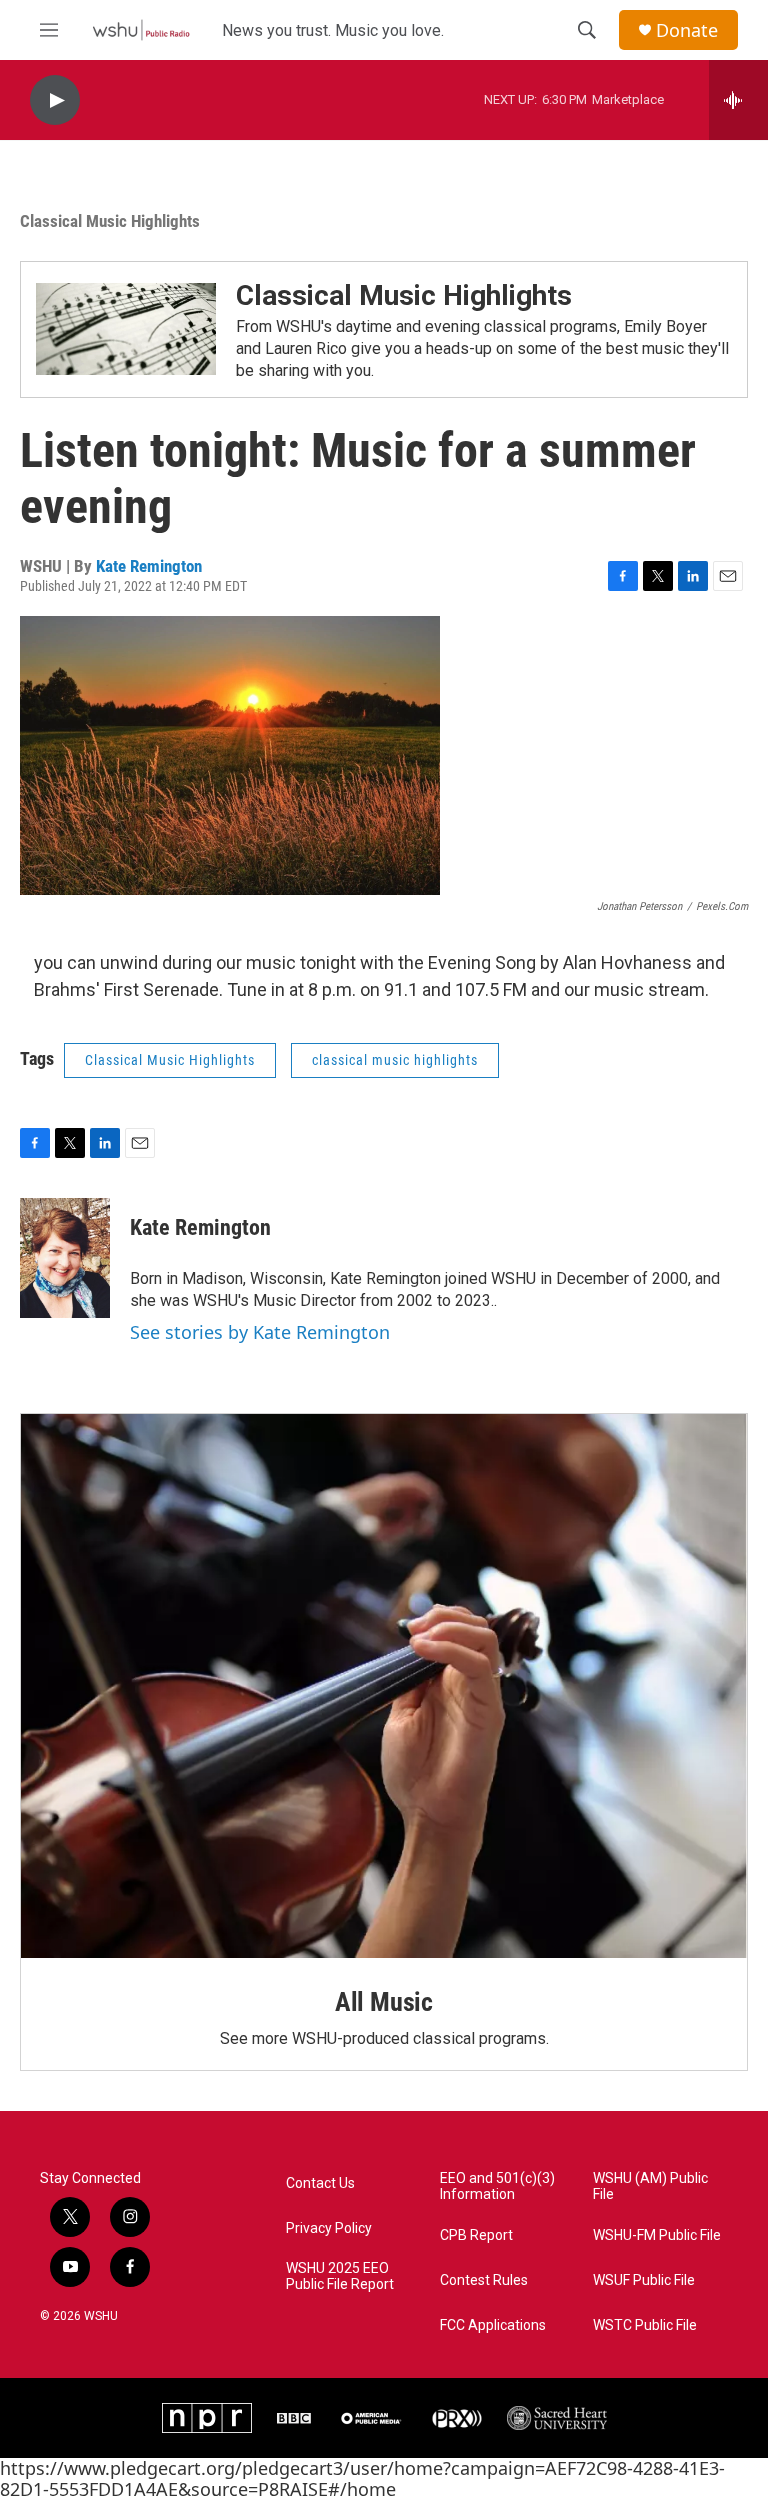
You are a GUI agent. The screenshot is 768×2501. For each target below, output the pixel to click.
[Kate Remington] (65, 1258)
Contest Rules (484, 2280)
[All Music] (384, 1686)
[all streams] (738, 100)
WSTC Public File (645, 2325)
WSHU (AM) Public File (650, 2186)
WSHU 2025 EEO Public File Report (340, 2276)
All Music (384, 2002)
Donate (687, 30)
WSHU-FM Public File (657, 2235)
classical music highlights (395, 1060)
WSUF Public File (644, 2280)
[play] (55, 100)
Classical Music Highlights (110, 221)
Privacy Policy (329, 2228)
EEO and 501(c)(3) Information (497, 2186)
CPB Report (476, 2235)
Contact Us (320, 2183)
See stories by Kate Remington (260, 1332)
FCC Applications (493, 2325)
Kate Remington (149, 566)
